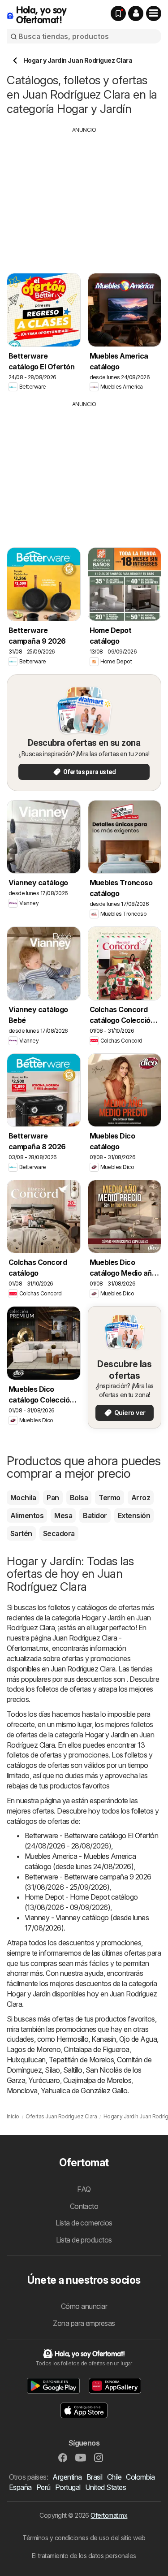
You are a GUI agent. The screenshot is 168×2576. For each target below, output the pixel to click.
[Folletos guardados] (118, 13)
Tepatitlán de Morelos (81, 2060)
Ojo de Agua (138, 2039)
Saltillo (73, 2070)
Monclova (22, 2091)
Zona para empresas (84, 2323)
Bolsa (79, 1498)
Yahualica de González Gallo (84, 2091)
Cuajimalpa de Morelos (97, 2080)
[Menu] (154, 13)
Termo (109, 1498)
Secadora (59, 1533)
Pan (53, 1498)
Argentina (67, 2477)
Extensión (134, 1515)
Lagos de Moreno (34, 2049)
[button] (136, 13)
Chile (114, 2477)
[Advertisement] (84, 197)
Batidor (95, 1515)
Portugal (68, 2487)
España (20, 2487)
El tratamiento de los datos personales (84, 2556)
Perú (43, 2487)
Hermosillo (72, 2039)
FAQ (84, 2189)
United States (106, 2487)
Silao (52, 2070)
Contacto (84, 2206)
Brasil (95, 2477)
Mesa (63, 1515)
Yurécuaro (44, 2080)
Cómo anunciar (84, 2306)
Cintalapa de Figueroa (96, 2049)
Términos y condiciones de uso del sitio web (84, 2538)
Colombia (140, 2477)
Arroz (141, 1498)
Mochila (23, 1498)
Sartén (21, 1533)
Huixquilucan (26, 2060)
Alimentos (27, 1515)
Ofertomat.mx (109, 2515)
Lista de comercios (84, 2223)
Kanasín (103, 2039)
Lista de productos (84, 2240)
